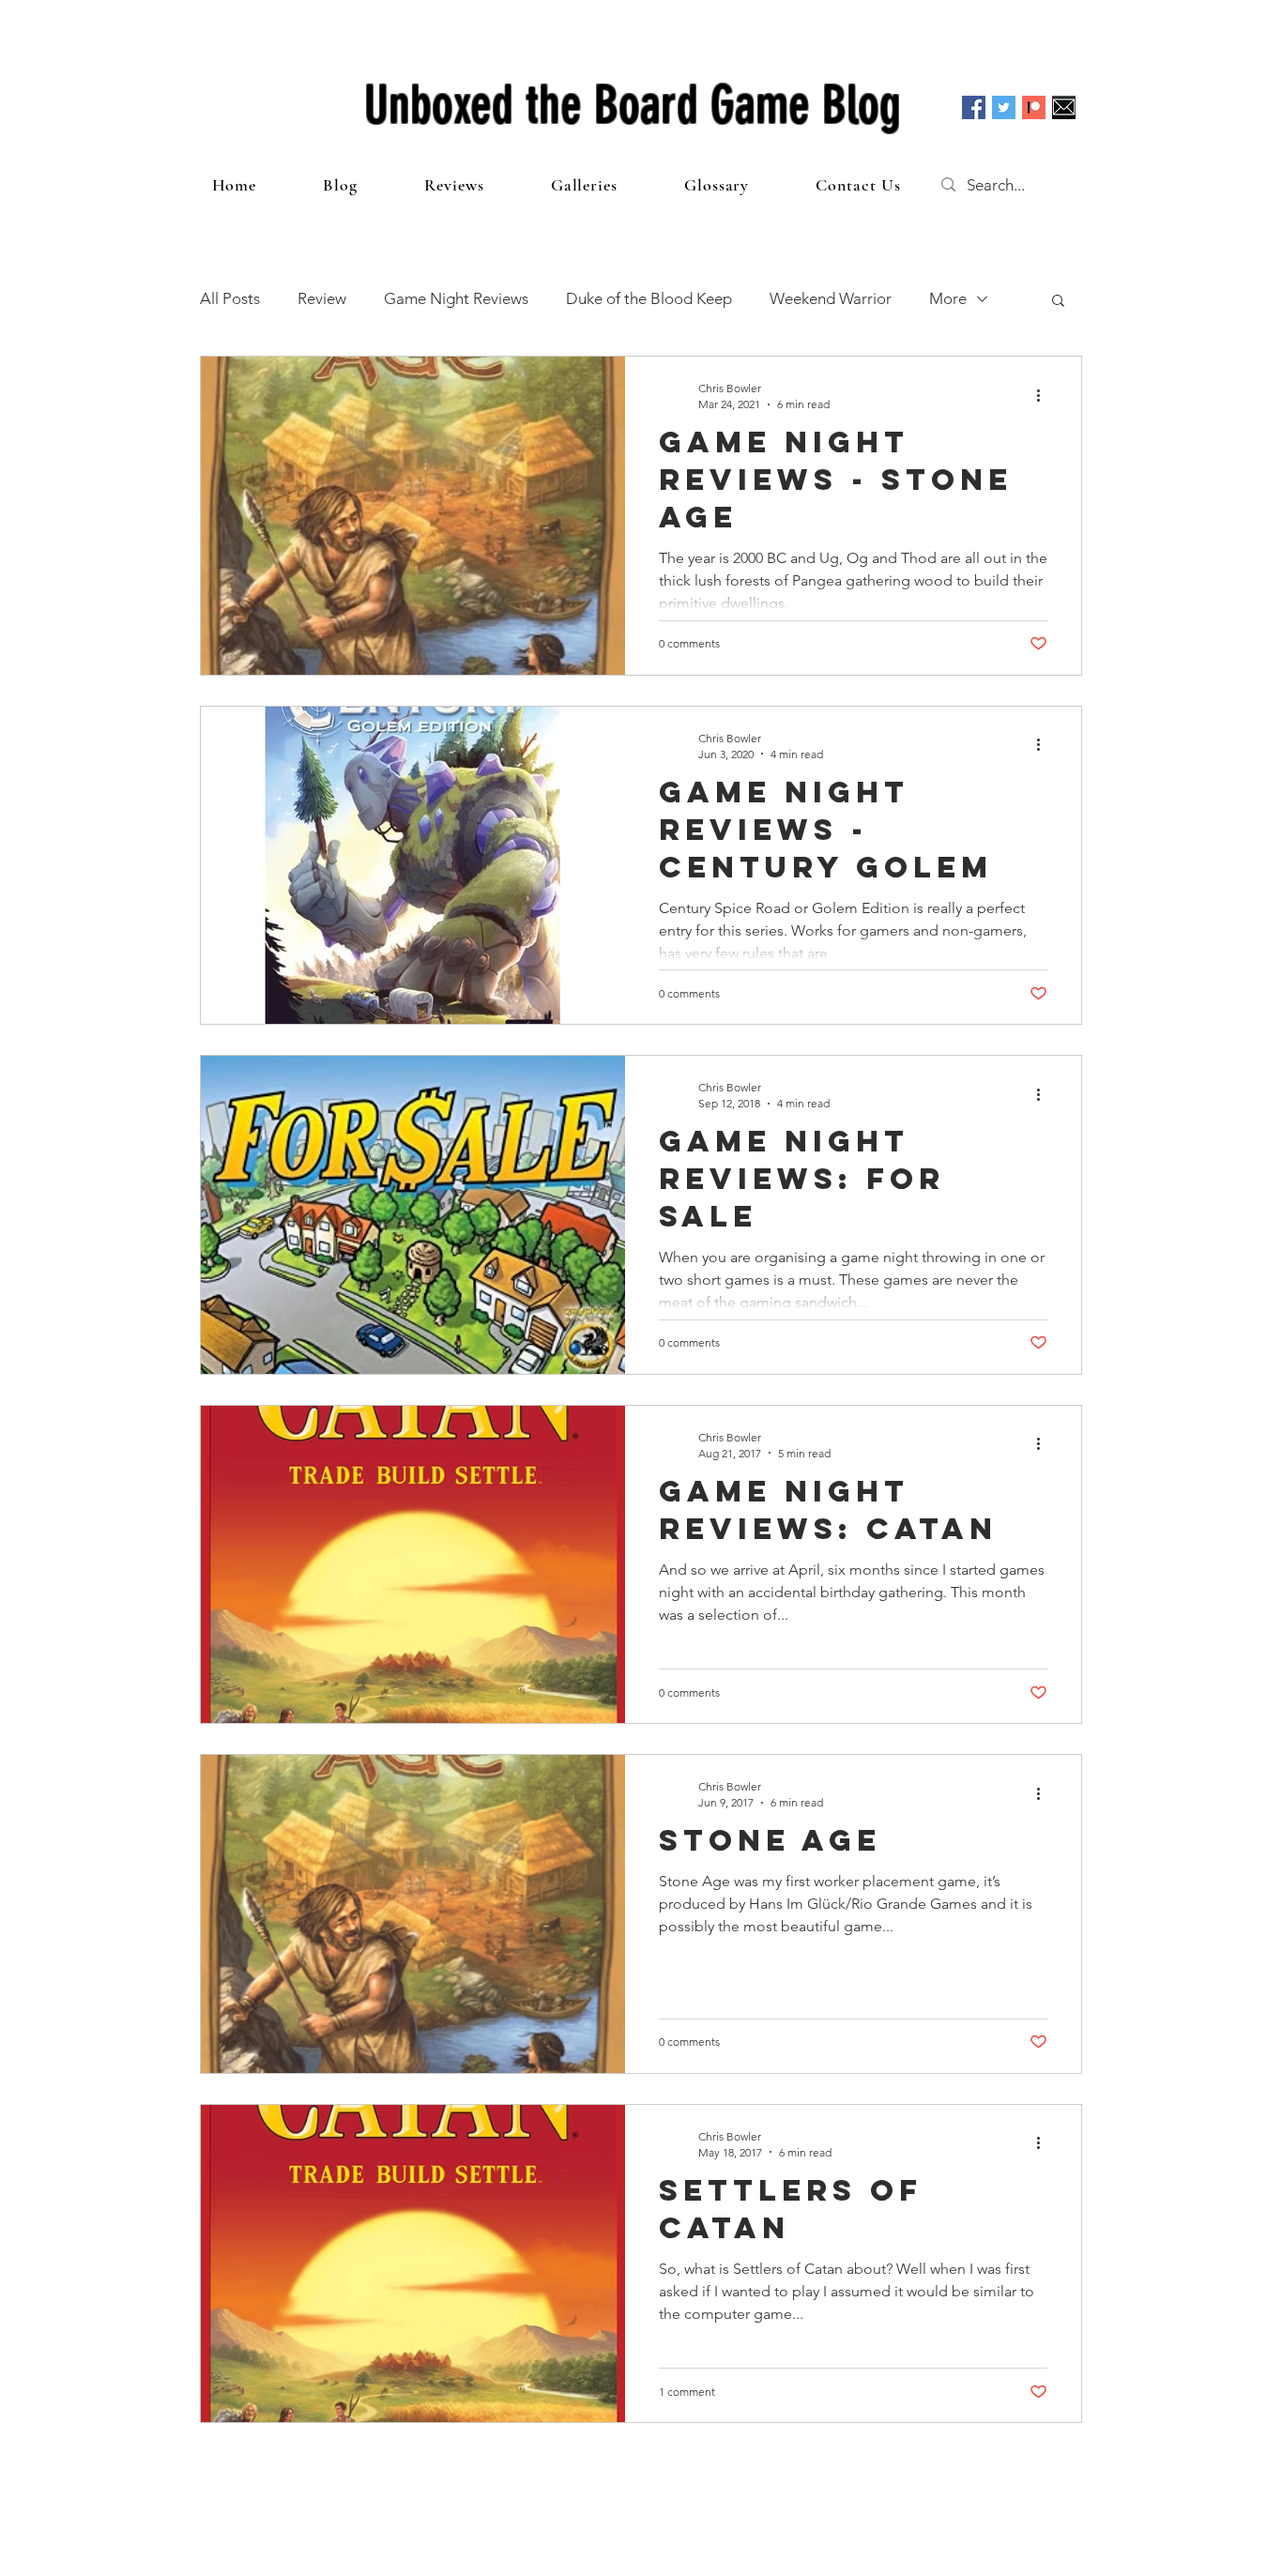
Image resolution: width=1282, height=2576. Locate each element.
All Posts (230, 298)
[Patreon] (1034, 107)
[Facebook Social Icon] (974, 107)
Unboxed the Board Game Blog (633, 105)
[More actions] (1045, 395)
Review (322, 298)
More (948, 298)
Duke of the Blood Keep (649, 298)
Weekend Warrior (831, 298)
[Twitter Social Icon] (1004, 107)
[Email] (1064, 107)
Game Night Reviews (456, 298)
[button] (1058, 302)
